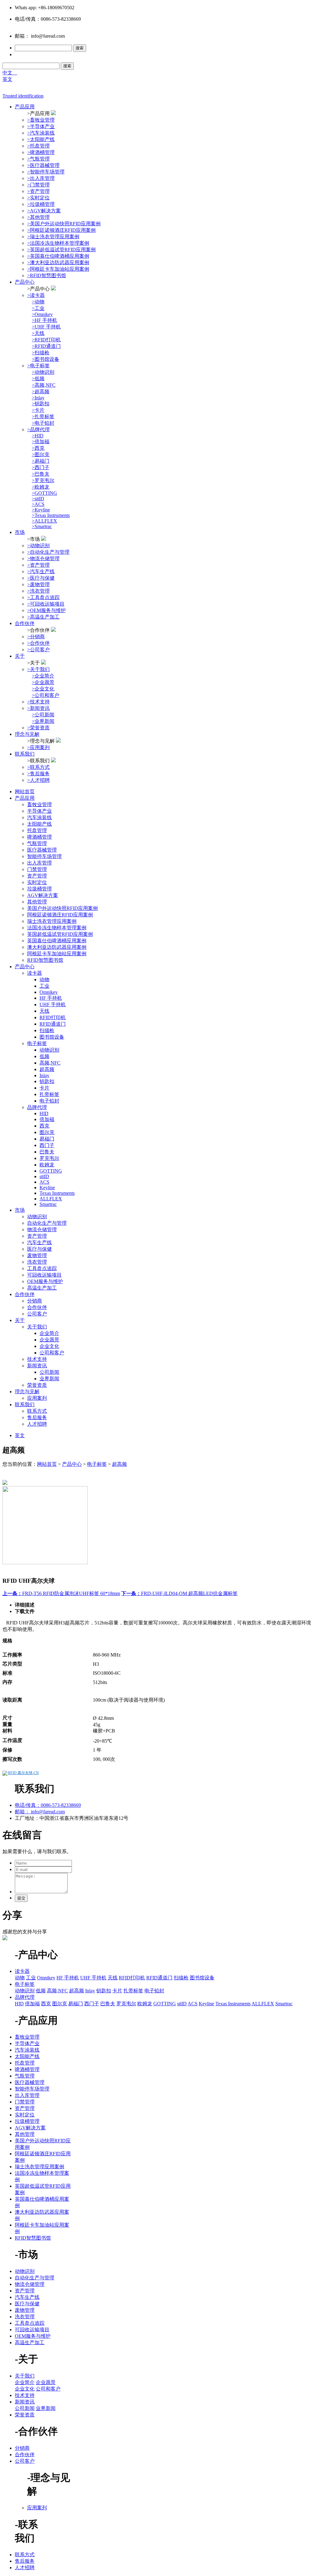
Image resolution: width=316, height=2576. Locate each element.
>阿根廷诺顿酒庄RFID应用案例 (61, 230)
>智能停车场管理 (46, 172)
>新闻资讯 (38, 708)
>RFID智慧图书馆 (47, 275)
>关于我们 (38, 669)
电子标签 (37, 1043)
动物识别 (49, 1050)
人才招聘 (37, 1424)
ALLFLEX (51, 1199)
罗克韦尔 (49, 1158)
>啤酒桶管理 (41, 152)
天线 (44, 1011)
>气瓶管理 (38, 159)
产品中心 (25, 282)
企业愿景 (49, 1340)
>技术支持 (38, 702)
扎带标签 (49, 1094)
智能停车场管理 (44, 856)
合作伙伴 (25, 623)
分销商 (35, 1301)
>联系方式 (38, 767)
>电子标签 (38, 366)
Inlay (44, 1075)
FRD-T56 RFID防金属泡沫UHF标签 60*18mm (61, 1593)
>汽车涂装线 (41, 133)
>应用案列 (38, 747)
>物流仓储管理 (43, 559)
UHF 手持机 (53, 1005)
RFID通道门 (53, 1024)
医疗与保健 (39, 1249)
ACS (44, 1182)
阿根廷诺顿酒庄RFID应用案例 (60, 915)
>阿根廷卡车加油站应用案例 (58, 269)
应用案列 (37, 1398)
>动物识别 (38, 546)
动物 (44, 980)
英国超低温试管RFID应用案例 (60, 934)
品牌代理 (37, 1107)
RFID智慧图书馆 (45, 960)
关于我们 (37, 1327)
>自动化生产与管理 (48, 552)
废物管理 (37, 1255)
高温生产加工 (42, 1288)
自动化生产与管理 (47, 1223)
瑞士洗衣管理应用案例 (52, 921)
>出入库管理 (41, 178)
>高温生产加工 (43, 617)
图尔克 (47, 1132)
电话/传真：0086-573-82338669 (48, 1805)
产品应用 (25, 107)
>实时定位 (38, 198)
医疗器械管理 (42, 850)
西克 (44, 1126)
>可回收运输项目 (46, 604)
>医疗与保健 (41, 578)
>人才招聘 (38, 780)
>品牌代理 (38, 429)
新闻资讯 (37, 1366)
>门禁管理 (38, 185)
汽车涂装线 (39, 817)
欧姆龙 (47, 1165)
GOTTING (51, 1171)
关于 (20, 656)
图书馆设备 (52, 1037)
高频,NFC (50, 1063)
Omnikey (49, 992)
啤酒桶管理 (39, 837)
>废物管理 (38, 584)
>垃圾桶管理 (41, 204)
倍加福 (47, 1119)
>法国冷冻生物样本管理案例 (58, 243)
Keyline (47, 1188)
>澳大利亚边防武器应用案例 (58, 263)
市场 (20, 532)
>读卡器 (36, 295)
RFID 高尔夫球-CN (23, 1773)
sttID (44, 1176)
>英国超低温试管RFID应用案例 (61, 250)
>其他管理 (38, 217)
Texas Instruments (57, 1193)
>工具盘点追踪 (43, 597)
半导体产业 (39, 811)
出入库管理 (39, 863)
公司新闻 (49, 1372)
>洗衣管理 (38, 591)
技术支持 (37, 1359)
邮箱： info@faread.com (40, 1812)
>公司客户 (38, 650)
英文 (7, 79)
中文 (10, 73)
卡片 (44, 1088)
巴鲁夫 (47, 1152)
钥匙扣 (47, 1081)
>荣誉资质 (38, 728)
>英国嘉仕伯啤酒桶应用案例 (58, 256)
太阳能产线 (39, 824)
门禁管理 (37, 869)
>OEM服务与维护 (46, 610)
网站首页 (25, 792)
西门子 (47, 1145)
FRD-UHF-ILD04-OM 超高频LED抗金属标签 (179, 1593)
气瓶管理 (37, 843)
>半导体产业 (41, 126)
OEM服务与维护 (45, 1281)
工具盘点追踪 (42, 1268)
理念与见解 (27, 734)
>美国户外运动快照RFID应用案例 (64, 224)
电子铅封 (49, 1101)
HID (44, 1113)
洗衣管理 (37, 1262)
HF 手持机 (51, 998)
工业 (44, 986)
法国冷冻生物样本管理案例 (57, 928)
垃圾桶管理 (39, 889)
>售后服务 (38, 774)
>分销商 (36, 637)
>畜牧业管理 (41, 120)
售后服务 (37, 1417)
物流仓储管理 (42, 1230)
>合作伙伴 (38, 643)
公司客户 (37, 1314)
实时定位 (37, 882)
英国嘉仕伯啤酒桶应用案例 (57, 941)
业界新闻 (49, 1379)
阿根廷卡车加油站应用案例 (57, 954)
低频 (44, 1056)
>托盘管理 (38, 146)
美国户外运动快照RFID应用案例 (62, 908)
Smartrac (48, 1204)
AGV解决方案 (43, 895)
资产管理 (37, 876)
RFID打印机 (53, 1017)
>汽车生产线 (41, 571)
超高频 (47, 1069)
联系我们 (25, 754)
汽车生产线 (39, 1242)
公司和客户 (52, 1353)
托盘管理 (37, 830)
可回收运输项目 (44, 1275)
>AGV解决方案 (44, 211)
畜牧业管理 (39, 804)
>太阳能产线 (41, 139)
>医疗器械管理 (43, 165)
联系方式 (37, 1411)
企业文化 (49, 1346)
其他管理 (37, 902)
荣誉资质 (37, 1385)
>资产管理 (38, 191)
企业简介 (49, 1333)
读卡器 (35, 973)
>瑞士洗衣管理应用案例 (53, 237)
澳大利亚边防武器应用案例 (57, 947)
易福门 (47, 1139)
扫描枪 (47, 1030)
